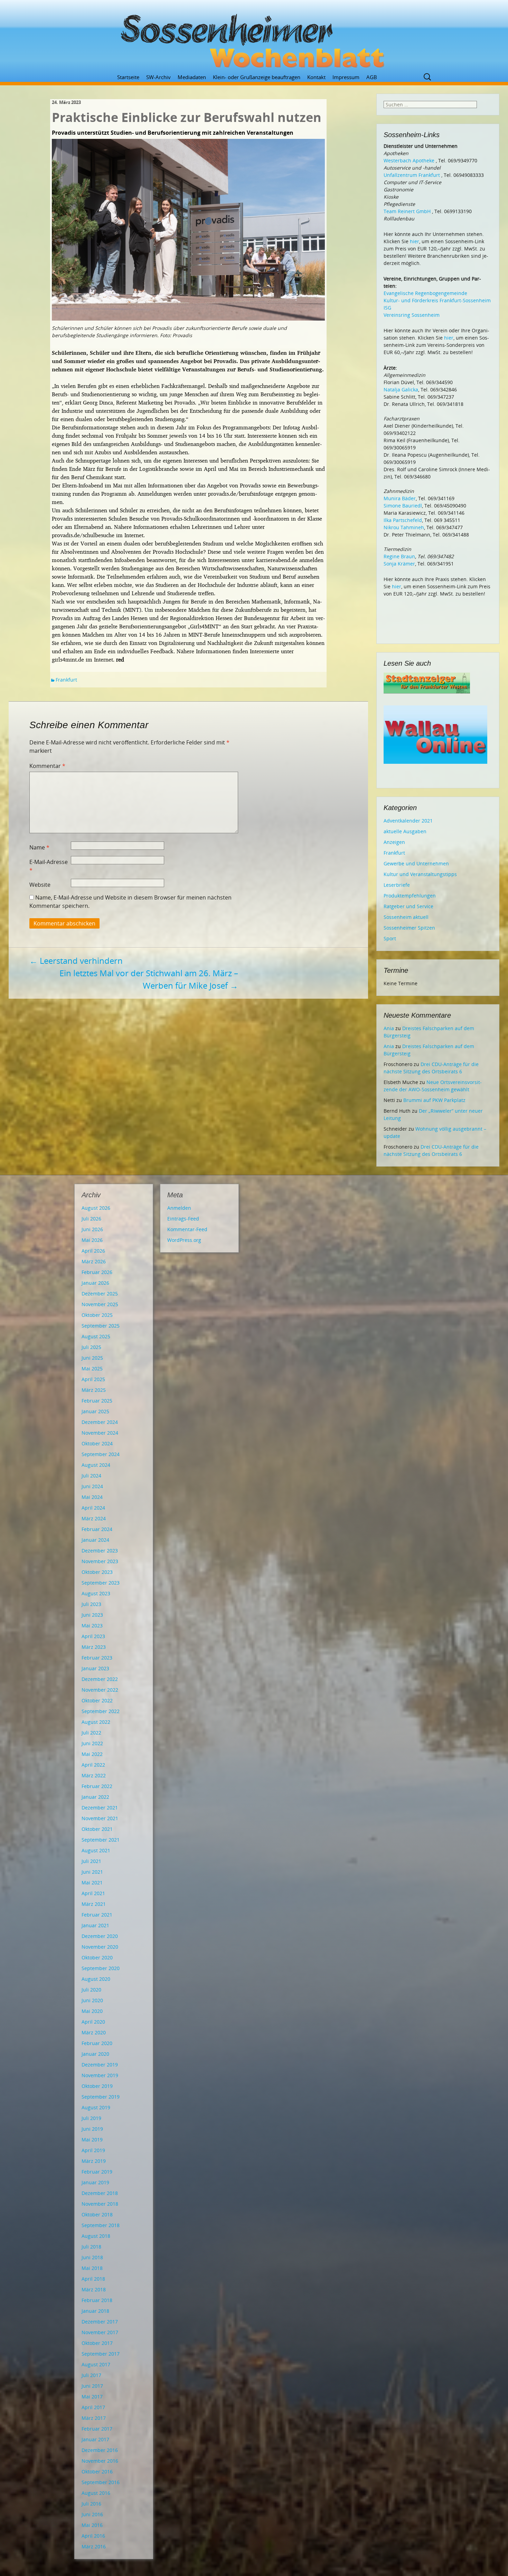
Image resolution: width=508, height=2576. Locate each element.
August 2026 (96, 1208)
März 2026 (94, 1261)
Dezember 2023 (100, 1551)
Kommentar (47, 766)
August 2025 (96, 1336)
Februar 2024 (97, 1529)
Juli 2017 (91, 2375)
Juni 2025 (92, 1358)
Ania (389, 1028)
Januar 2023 (95, 1668)
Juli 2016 (91, 2504)
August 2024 (96, 1465)
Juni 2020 (92, 2000)
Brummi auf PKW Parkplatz (434, 1100)
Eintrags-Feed (183, 1219)
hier (415, 241)
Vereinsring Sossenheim (412, 315)
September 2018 (101, 2225)
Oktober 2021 (97, 1829)
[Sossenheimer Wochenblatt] (254, 38)
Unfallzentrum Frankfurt (412, 175)
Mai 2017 (92, 2397)
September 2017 (101, 2354)
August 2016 (96, 2493)
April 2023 (93, 1636)
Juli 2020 (91, 1990)
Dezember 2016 (100, 2450)
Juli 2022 (91, 1733)
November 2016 (100, 2461)
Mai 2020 (92, 2011)
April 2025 (93, 1379)
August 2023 (96, 1593)
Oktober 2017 (97, 2343)
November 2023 (100, 1561)
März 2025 (94, 1390)
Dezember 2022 (100, 1679)
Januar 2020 (95, 2054)
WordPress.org (184, 1240)
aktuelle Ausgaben (405, 831)
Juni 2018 (92, 2257)
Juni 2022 (92, 1743)
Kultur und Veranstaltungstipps (420, 874)
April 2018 (93, 2279)
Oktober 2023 (97, 1572)
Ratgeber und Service (408, 906)
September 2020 (101, 1968)
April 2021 (93, 1893)
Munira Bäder (400, 498)
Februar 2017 (97, 2429)
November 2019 (100, 2075)
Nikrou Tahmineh (404, 527)
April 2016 (93, 2536)
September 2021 (101, 1840)
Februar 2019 (97, 2172)
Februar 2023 (97, 1658)
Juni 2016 (92, 2514)
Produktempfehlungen (410, 896)
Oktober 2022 (97, 1700)
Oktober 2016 (97, 2472)
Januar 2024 (95, 1540)
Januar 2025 (95, 1411)
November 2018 (100, 2204)
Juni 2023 (92, 1615)
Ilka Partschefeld (403, 520)
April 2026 (93, 1251)
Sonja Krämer (399, 564)
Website (40, 885)
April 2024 (93, 1508)
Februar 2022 (97, 1786)
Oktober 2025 (97, 1315)
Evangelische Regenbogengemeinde (425, 293)
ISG (387, 308)
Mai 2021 (92, 1883)
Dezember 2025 (100, 1294)
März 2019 (94, 2161)
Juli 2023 (91, 1604)
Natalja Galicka (401, 389)
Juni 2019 (92, 2129)
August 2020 (96, 1979)
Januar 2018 (95, 2311)
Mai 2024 (92, 1497)
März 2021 (94, 1904)
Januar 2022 (95, 1797)
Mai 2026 (92, 1240)
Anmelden (179, 1208)
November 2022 (100, 1690)
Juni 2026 (92, 1229)
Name (39, 847)
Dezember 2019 (100, 2065)
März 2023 (94, 1647)
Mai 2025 (92, 1368)
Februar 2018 (97, 2300)
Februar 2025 (97, 1401)
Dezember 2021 (100, 1808)
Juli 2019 (91, 2118)
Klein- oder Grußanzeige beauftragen (257, 77)
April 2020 (93, 2022)
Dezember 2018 (100, 2193)
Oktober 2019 (97, 2086)
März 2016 (94, 2546)
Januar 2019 (95, 2182)
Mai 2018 (92, 2268)
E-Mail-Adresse (49, 866)
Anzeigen (394, 842)
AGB (372, 77)
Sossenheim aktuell (406, 917)
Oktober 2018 (97, 2214)
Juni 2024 (92, 1486)
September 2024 (101, 1454)
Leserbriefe (397, 885)
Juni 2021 (92, 1872)
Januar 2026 (95, 1283)
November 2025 (100, 1304)
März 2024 (94, 1518)
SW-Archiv (158, 77)
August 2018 (96, 2236)
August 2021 (96, 1850)
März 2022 (94, 1775)
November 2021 (100, 1818)
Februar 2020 (97, 2043)
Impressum (346, 77)
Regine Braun (399, 556)
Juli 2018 (91, 2247)
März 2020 (94, 2032)
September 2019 (101, 2097)
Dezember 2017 (100, 2322)
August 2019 (96, 2107)
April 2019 (93, 2150)
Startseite (128, 77)
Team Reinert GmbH (407, 211)
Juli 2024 (91, 1476)
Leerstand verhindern (76, 961)
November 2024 (100, 1433)
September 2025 (101, 1326)
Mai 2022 (92, 1754)
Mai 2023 (92, 1626)
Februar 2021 (97, 1915)
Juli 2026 (91, 1219)
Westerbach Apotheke (409, 160)
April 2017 (93, 2407)
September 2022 (101, 1711)
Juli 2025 (91, 1347)
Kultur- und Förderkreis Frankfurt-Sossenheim (437, 300)
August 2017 (96, 2364)
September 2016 (101, 2482)
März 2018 (94, 2289)
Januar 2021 (95, 1925)
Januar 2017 (95, 2439)
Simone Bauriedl (403, 506)
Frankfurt (66, 680)
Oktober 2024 (97, 1443)
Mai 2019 (92, 2140)
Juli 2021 (91, 1861)
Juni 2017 (92, 2386)
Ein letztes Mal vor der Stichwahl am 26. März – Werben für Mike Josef (149, 979)
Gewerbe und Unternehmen (416, 863)
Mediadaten (192, 77)
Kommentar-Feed (187, 1229)
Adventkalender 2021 (408, 821)
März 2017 (94, 2418)
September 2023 (101, 1583)
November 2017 (100, 2332)
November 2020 (100, 1947)
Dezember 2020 (100, 1936)
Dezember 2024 (100, 1422)
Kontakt (316, 77)
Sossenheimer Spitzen (409, 928)
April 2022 (93, 1765)
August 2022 (96, 1722)
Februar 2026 (97, 1272)
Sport (390, 938)
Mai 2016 (92, 2525)
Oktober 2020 (97, 1957)
